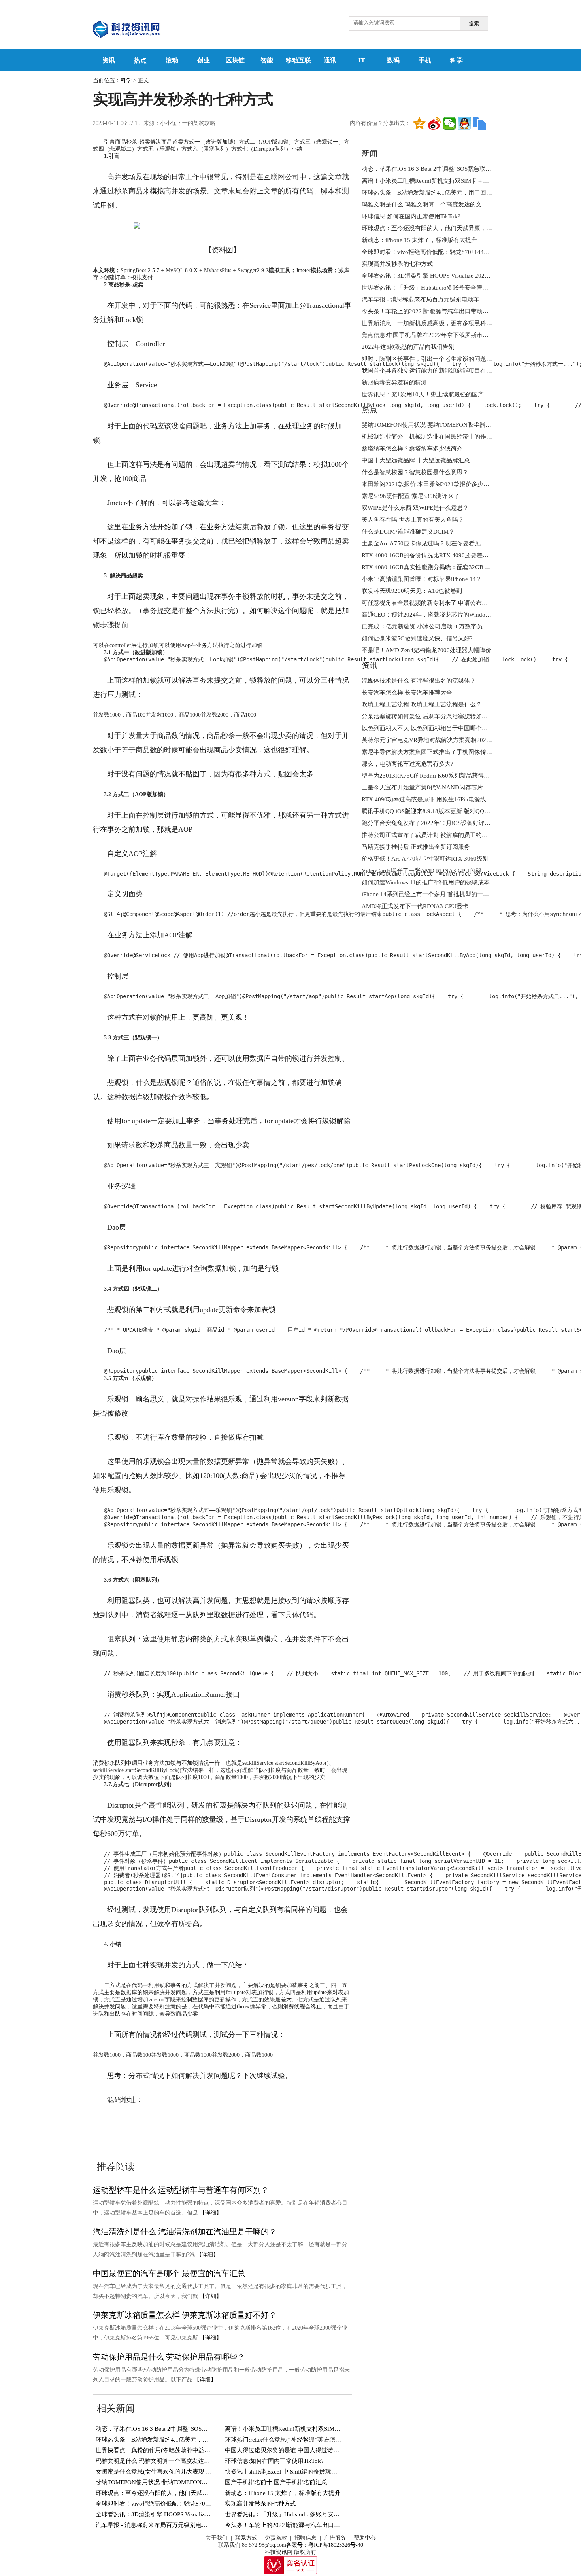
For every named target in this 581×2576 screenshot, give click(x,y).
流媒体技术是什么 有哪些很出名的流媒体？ (419, 681)
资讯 (109, 60)
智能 (267, 60)
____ (145, 2124)
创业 (204, 60)
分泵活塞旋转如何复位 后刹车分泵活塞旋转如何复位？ (434, 716)
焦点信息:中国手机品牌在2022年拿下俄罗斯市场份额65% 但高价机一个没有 (461, 335)
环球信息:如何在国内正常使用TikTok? (274, 2461)
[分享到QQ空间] (419, 123)
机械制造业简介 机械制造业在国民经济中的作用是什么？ (439, 437)
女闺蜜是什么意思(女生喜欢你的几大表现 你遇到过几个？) (173, 2472)
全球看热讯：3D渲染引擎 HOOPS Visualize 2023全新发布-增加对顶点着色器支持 (201, 2514)
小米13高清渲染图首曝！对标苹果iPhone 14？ (422, 579)
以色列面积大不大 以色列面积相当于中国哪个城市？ (431, 728)
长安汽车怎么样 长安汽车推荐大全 (407, 693)
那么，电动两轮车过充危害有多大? (407, 764)
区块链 (235, 60)
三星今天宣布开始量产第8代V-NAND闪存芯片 (422, 787)
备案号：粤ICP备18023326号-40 (325, 2545)
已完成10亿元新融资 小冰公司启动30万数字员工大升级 (434, 626)
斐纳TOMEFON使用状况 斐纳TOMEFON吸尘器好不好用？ (172, 2482)
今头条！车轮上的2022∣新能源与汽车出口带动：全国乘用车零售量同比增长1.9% (330, 2525)
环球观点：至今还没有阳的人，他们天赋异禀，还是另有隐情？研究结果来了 (196, 2493)
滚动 (172, 60)
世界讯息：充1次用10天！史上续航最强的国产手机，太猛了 (440, 394)
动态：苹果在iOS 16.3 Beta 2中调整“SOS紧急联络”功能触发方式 (180, 2429)
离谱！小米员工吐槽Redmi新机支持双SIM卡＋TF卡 (292, 2429)
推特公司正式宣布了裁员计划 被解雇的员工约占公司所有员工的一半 (451, 835)
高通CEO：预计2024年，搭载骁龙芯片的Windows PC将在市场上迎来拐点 (458, 615)
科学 (456, 60)
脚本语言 (168, 2124)
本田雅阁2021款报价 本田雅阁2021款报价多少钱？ (428, 484)
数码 (393, 60)
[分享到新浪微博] (434, 123)
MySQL (196, 2124)
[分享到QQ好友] (464, 123)
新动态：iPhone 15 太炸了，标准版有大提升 (283, 2493)
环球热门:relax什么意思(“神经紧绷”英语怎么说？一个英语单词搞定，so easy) (326, 2440)
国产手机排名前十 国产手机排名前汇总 (276, 2482)
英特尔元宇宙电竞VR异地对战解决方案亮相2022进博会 (434, 740)
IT (362, 60)
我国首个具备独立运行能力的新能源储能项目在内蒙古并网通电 (445, 371)
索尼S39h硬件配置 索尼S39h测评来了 (411, 496)
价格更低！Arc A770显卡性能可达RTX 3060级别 (425, 859)
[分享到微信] (449, 123)
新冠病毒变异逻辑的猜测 (394, 382)
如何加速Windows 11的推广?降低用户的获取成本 (426, 882)
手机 (425, 60)
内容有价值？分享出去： (380, 123)
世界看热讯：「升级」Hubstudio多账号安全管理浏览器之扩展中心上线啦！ (324, 2514)
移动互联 (298, 60)
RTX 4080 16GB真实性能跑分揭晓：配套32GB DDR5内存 (437, 567)
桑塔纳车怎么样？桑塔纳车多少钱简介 (412, 449)
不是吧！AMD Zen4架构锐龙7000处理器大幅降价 (426, 650)
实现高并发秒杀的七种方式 (260, 2504)
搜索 (474, 24)
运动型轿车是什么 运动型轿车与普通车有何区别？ (181, 2190)
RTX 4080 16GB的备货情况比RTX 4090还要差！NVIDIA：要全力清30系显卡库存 (469, 555)
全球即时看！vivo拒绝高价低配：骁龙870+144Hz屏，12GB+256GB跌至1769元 (199, 2504)
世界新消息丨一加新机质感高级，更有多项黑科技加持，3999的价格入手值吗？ (466, 323)
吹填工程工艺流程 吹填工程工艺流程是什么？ (422, 704)
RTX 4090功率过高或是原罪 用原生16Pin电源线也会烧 (433, 799)
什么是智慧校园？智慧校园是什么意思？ (415, 472)
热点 (140, 60)
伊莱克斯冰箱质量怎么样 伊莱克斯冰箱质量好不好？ (185, 2315)
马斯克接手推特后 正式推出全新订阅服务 (416, 847)
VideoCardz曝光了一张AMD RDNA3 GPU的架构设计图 (433, 871)
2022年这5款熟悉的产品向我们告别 (408, 347)
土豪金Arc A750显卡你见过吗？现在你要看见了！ (427, 543)
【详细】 (211, 2213)
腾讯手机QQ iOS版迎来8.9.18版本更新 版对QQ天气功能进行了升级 (450, 811)
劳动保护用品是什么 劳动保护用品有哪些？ (169, 2357)
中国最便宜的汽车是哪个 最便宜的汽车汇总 (169, 2273)
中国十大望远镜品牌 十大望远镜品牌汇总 (416, 460)
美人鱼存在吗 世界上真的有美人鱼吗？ (413, 520)
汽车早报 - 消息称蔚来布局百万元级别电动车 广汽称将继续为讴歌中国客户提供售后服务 (212, 2525)
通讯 (330, 60)
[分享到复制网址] (479, 123)
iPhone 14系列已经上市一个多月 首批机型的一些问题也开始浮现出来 (452, 894)
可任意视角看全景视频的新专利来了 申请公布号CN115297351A (445, 603)
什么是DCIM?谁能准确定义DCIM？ (408, 532)
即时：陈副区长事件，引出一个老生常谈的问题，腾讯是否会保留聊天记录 (459, 359)
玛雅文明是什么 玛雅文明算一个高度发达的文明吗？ (165, 2461)
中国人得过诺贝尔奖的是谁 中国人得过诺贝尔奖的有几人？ (303, 2450)
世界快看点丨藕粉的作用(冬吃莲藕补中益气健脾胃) (163, 2450)
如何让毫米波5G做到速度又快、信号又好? (417, 638)
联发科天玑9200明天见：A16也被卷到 (412, 591)
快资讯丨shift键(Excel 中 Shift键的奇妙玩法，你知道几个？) (303, 2472)
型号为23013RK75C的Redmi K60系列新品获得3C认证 (432, 776)
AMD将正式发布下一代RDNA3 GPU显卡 (415, 906)
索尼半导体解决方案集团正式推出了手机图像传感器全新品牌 (442, 752)
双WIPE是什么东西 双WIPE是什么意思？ (415, 508)
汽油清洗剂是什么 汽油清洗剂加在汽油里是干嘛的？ (185, 2232)
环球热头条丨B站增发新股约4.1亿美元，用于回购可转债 (170, 2440)
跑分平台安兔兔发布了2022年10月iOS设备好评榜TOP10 (435, 823)
